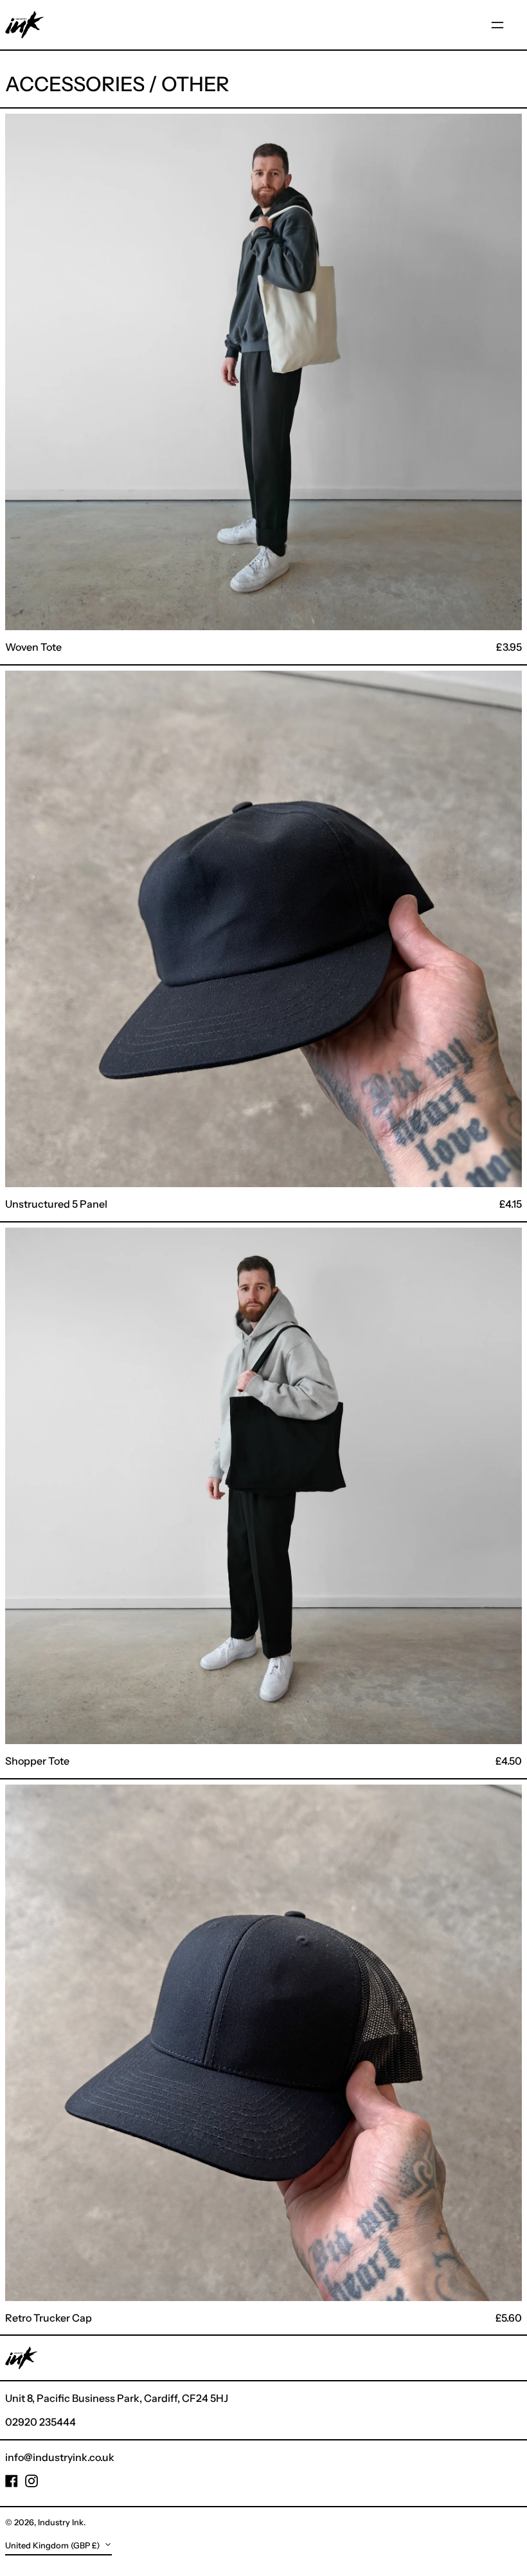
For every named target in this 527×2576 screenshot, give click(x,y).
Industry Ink (61, 2522)
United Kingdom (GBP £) (53, 2545)
